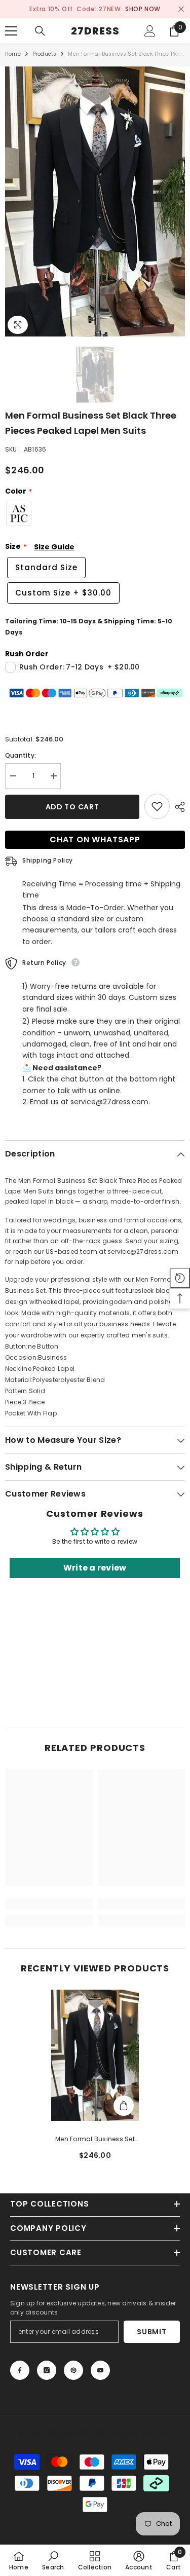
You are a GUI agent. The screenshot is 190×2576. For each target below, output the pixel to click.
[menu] (11, 31)
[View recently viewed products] (180, 1278)
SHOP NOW (143, 9)
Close (181, 9)
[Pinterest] (73, 2370)
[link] (49, 1904)
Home (13, 54)
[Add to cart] (124, 2106)
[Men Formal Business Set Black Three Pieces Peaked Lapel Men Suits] (95, 2056)
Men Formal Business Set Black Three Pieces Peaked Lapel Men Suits (95, 2140)
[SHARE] (177, 807)
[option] (95, 9)
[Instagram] (47, 2370)
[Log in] (150, 31)
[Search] (40, 31)
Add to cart (72, 807)
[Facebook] (20, 2370)
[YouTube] (100, 2370)
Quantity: (21, 755)
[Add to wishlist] (157, 806)
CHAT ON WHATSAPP (95, 839)
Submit (151, 2332)
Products (45, 54)
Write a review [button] (95, 1568)
